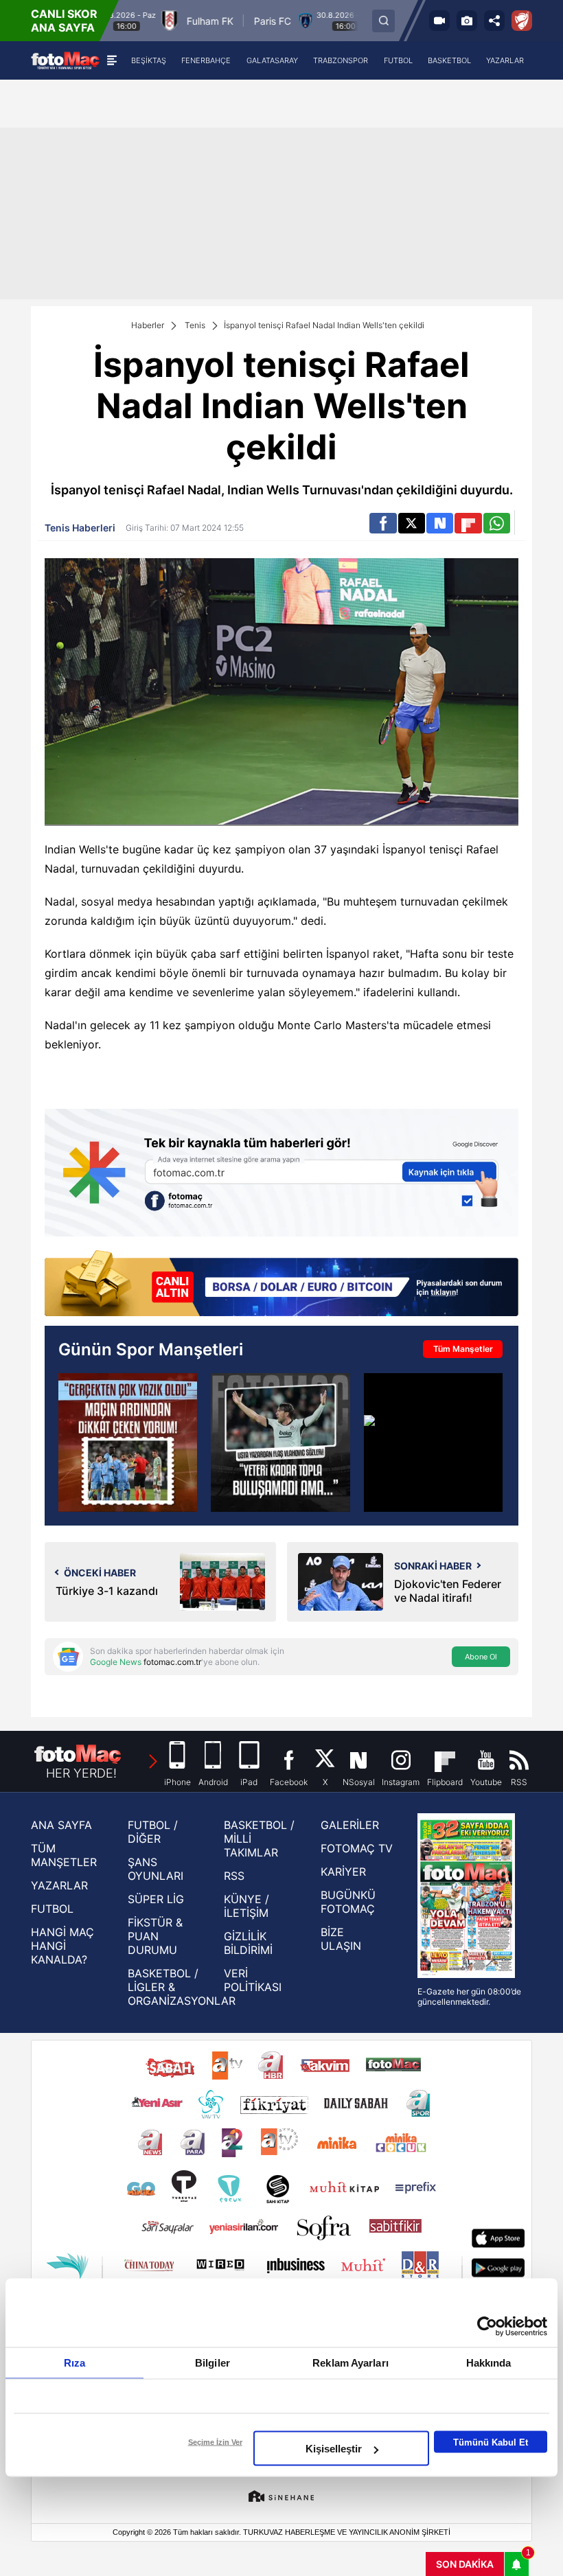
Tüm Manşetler (463, 1349)
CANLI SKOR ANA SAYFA (64, 21)
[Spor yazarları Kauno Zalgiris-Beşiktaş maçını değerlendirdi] (280, 1442)
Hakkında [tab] (489, 2363)
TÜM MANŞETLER (64, 1855)
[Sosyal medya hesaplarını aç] (494, 21)
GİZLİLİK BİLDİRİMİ (248, 1943)
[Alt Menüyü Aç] (112, 60)
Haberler (148, 325)
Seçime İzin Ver (215, 2442)
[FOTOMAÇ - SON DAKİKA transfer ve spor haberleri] (65, 60)
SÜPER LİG (156, 1899)
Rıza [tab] (74, 2363)
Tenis (195, 325)
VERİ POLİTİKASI (253, 1980)
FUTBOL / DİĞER (153, 1832)
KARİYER (343, 1872)
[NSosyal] (440, 523)
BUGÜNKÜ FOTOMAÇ (348, 1902)
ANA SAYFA (61, 1825)
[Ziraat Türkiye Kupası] (522, 21)
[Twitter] (412, 523)
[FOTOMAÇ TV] (439, 21)
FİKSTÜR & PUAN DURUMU (155, 1936)
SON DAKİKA (465, 2564)
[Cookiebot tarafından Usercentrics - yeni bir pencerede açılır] (487, 2327)
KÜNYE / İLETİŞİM (246, 1906)
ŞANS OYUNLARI (156, 1869)
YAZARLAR (59, 1885)
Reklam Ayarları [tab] (351, 2363)
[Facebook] (383, 523)
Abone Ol (481, 1657)
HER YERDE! (81, 1773)
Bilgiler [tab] (212, 2363)
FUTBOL (52, 1909)
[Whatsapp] (497, 523)
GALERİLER (350, 1825)
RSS (234, 1876)
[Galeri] (467, 21)
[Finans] (281, 1285)
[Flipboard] (468, 523)
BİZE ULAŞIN (341, 1939)
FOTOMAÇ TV (357, 1848)
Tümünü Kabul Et (491, 2442)
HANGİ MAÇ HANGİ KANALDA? (62, 1946)
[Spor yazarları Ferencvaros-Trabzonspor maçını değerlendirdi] (128, 1442)
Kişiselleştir (334, 2449)
